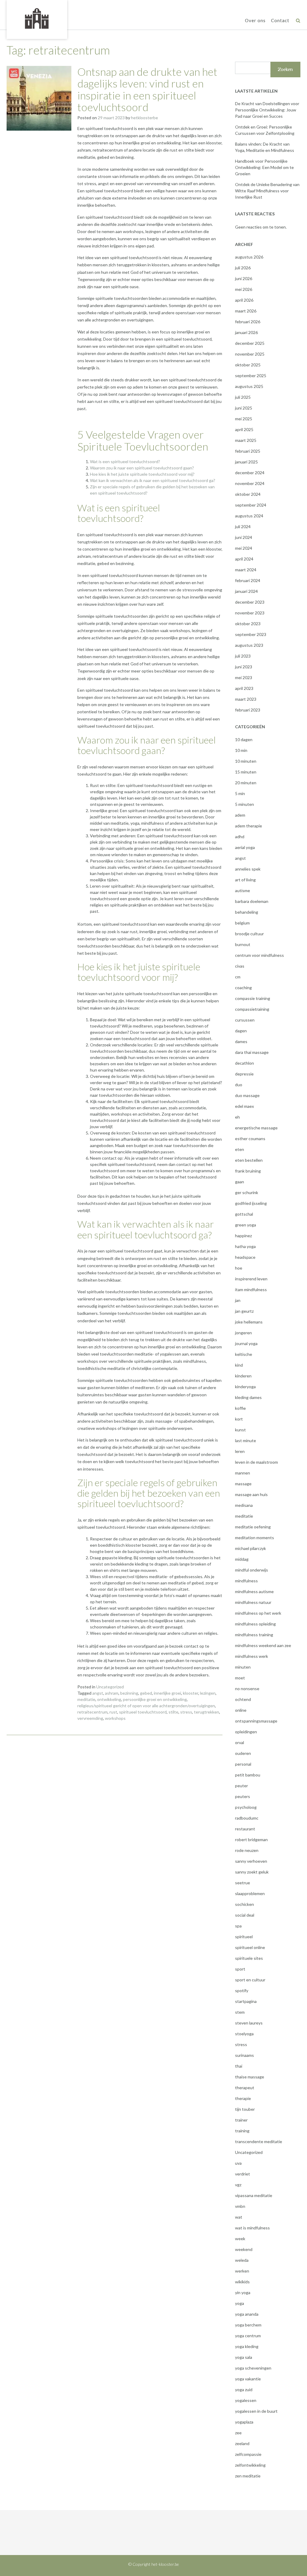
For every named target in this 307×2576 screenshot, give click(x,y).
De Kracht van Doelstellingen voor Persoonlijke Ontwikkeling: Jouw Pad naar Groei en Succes (267, 110)
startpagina (246, 2001)
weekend (244, 2249)
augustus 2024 (249, 516)
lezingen (208, 1693)
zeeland (242, 2443)
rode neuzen (247, 1850)
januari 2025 (246, 462)
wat (239, 2217)
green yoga (246, 1225)
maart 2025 (246, 440)
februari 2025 (248, 451)
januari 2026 (246, 332)
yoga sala (244, 2357)
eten (240, 1149)
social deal (245, 1915)
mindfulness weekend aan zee (263, 1645)
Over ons (255, 20)
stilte (173, 1712)
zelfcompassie (248, 2454)
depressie (244, 1074)
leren (240, 1451)
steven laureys (249, 2023)
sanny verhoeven (251, 1861)
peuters (243, 1796)
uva (238, 2163)
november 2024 (250, 483)
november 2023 (250, 613)
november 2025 (250, 354)
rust (113, 1712)
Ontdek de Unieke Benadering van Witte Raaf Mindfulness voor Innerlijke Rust (267, 191)
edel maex (244, 1106)
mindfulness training (254, 1635)
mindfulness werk (252, 1656)
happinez (243, 1236)
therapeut (245, 2088)
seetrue (243, 1883)
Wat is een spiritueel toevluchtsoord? (125, 461)
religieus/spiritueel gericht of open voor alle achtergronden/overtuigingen (146, 1706)
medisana (244, 1505)
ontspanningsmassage (256, 1721)
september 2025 (251, 376)
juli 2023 (243, 656)
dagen (241, 1031)
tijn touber (245, 2109)
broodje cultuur (249, 934)
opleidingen (246, 1732)
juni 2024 (244, 537)
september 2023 (251, 634)
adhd (240, 837)
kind (239, 1365)
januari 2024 (246, 591)
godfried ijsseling (251, 1203)
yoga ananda (247, 2314)
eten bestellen (249, 1160)
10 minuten (246, 761)
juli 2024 (243, 526)
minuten (243, 1667)
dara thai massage (252, 1052)
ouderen (243, 1753)
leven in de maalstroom (256, 1462)
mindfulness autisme (254, 1591)
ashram (112, 1693)
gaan (240, 1182)
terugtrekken (207, 1712)
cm (238, 977)
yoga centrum (248, 2336)
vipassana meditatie (254, 2195)
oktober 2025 (248, 365)
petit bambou (248, 1775)
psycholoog (246, 1807)
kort (239, 1419)
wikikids (242, 2282)
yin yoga (243, 2292)
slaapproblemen (250, 1893)
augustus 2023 (249, 645)
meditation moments (255, 1538)
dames (241, 1041)
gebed (146, 1693)
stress (186, 1712)
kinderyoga (245, 1387)
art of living (245, 880)
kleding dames (248, 1397)
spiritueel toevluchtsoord (143, 1712)
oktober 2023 (248, 624)
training (242, 2131)
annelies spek (248, 869)
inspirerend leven (251, 1279)
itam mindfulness (251, 1289)
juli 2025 (243, 397)
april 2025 (244, 429)
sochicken (244, 1904)
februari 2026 (248, 322)
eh (237, 1117)
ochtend (243, 1699)
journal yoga (246, 1343)
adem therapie (249, 826)
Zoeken (285, 69)
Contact (280, 20)
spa (238, 1926)
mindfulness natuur (253, 1602)
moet (240, 1678)
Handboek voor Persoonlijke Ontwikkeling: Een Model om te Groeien (264, 167)
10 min (241, 750)
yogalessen (246, 2400)
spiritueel (244, 1937)
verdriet (243, 2174)
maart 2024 (246, 570)
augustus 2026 (249, 257)
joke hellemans (249, 1322)
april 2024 (244, 559)
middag (242, 1559)
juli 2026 (243, 268)
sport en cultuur (250, 1980)
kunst (240, 1430)
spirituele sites (249, 1958)
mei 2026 (244, 289)
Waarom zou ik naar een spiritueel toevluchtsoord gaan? (142, 468)
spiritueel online (250, 1947)
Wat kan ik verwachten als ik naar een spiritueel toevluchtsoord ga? (153, 480)
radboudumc (247, 1818)
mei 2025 (244, 419)
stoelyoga (244, 2034)
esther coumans (250, 1139)
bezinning (129, 1693)
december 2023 (250, 602)
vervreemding (90, 1718)
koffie (240, 1408)
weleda (242, 2260)
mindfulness (246, 1581)
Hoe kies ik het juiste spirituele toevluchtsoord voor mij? (142, 474)
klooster (191, 1693)
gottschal (244, 1214)
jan (238, 1300)
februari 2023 (248, 710)
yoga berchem (248, 2325)
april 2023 (244, 688)
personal (243, 1764)
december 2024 (250, 473)
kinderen (243, 1376)
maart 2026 (246, 311)
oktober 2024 (248, 494)
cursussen (245, 1020)
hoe (239, 1268)
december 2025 (250, 343)
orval (240, 1742)
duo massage (247, 1095)
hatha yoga (245, 1246)
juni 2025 (244, 408)
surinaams (244, 2055)
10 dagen (244, 739)
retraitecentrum (92, 1712)
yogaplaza (244, 2422)
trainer (241, 2120)
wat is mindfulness (252, 2228)
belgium (242, 923)
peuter (241, 1786)
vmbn (240, 2206)
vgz (238, 2185)
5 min (240, 793)
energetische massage (256, 1128)
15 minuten (246, 772)
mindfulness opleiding (255, 1624)
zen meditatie (248, 2476)
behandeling (247, 912)
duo (239, 1085)
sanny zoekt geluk (252, 1872)
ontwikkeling (109, 1699)
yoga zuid (244, 2390)
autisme (243, 890)
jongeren (243, 1333)
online (241, 1710)
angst (98, 1693)
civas (240, 966)
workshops (115, 1718)
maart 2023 (246, 699)
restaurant (245, 1829)
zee (238, 2433)
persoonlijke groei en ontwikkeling (155, 1699)
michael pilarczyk (250, 1548)
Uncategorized (110, 1687)
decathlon (244, 1063)
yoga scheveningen (253, 2368)
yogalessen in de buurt (256, 2411)
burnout (243, 944)
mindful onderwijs (252, 1570)
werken (242, 2271)
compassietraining (252, 1009)
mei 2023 (244, 677)
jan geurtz (244, 1311)
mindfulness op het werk (258, 1613)
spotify (242, 1990)
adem (240, 815)
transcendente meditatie (259, 2141)
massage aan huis (251, 1494)
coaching (243, 988)
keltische (244, 1354)
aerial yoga (245, 847)
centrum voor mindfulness (259, 955)
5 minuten (244, 804)
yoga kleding (247, 2346)
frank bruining (248, 1171)
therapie (243, 2098)
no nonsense (247, 1689)
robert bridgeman (251, 1840)
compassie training (253, 998)
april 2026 (244, 300)
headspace (245, 1257)
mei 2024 (244, 548)
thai (239, 2066)
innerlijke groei (167, 1693)
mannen (243, 1473)
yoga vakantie (248, 2379)
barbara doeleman (252, 901)
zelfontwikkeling (250, 2465)
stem (240, 2012)
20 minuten (246, 783)
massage (243, 1484)
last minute (246, 1440)
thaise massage (250, 2077)
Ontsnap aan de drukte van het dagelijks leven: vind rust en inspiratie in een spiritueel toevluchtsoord (147, 89)
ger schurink (247, 1192)
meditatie (86, 1699)
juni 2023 (244, 667)
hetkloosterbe (145, 118)
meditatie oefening (253, 1527)
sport (240, 1969)
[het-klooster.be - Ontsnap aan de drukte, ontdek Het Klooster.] (37, 19)
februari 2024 (248, 580)
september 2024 (251, 505)
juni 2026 (244, 278)
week (240, 2239)
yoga (240, 2303)
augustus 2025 (249, 386)
